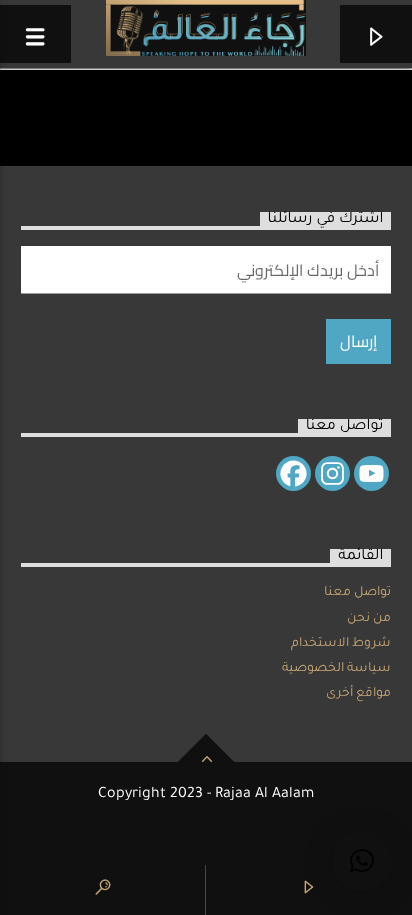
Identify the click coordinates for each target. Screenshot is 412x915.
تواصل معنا (357, 593)
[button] (362, 861)
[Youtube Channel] (371, 473)
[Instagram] (332, 473)
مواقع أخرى (358, 694)
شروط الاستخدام (341, 644)
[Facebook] (293, 473)
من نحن (369, 619)
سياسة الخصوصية (336, 669)
